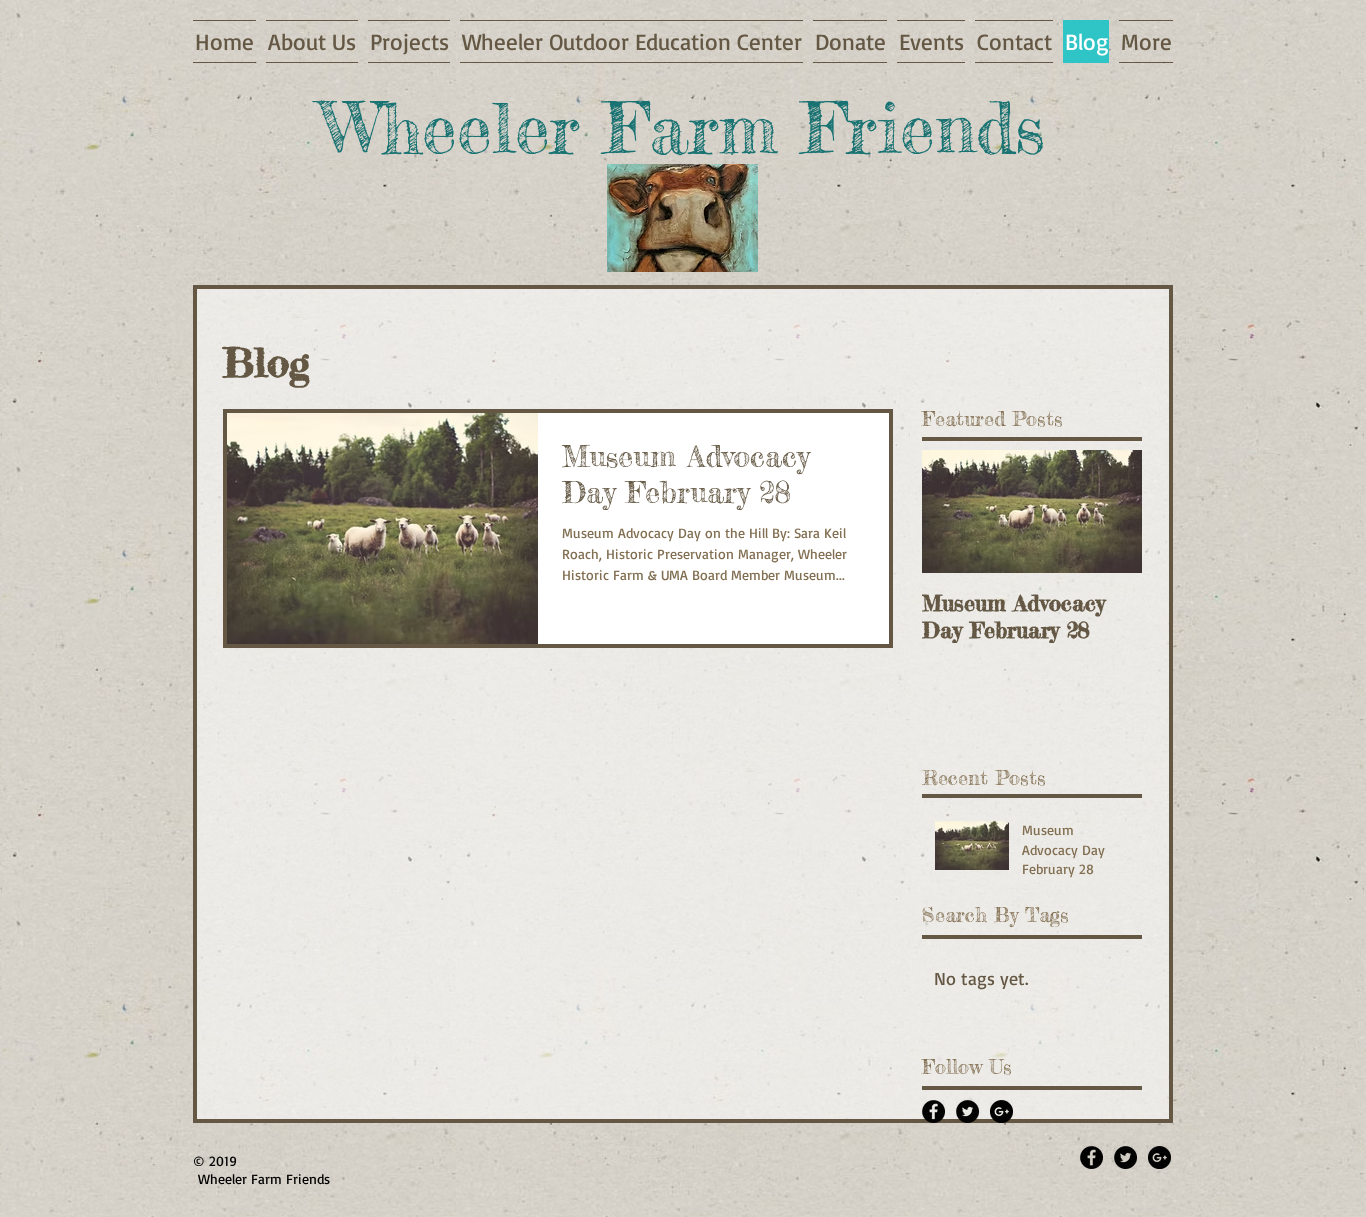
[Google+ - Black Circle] (1001, 1111)
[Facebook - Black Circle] (933, 1111)
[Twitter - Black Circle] (967, 1111)
